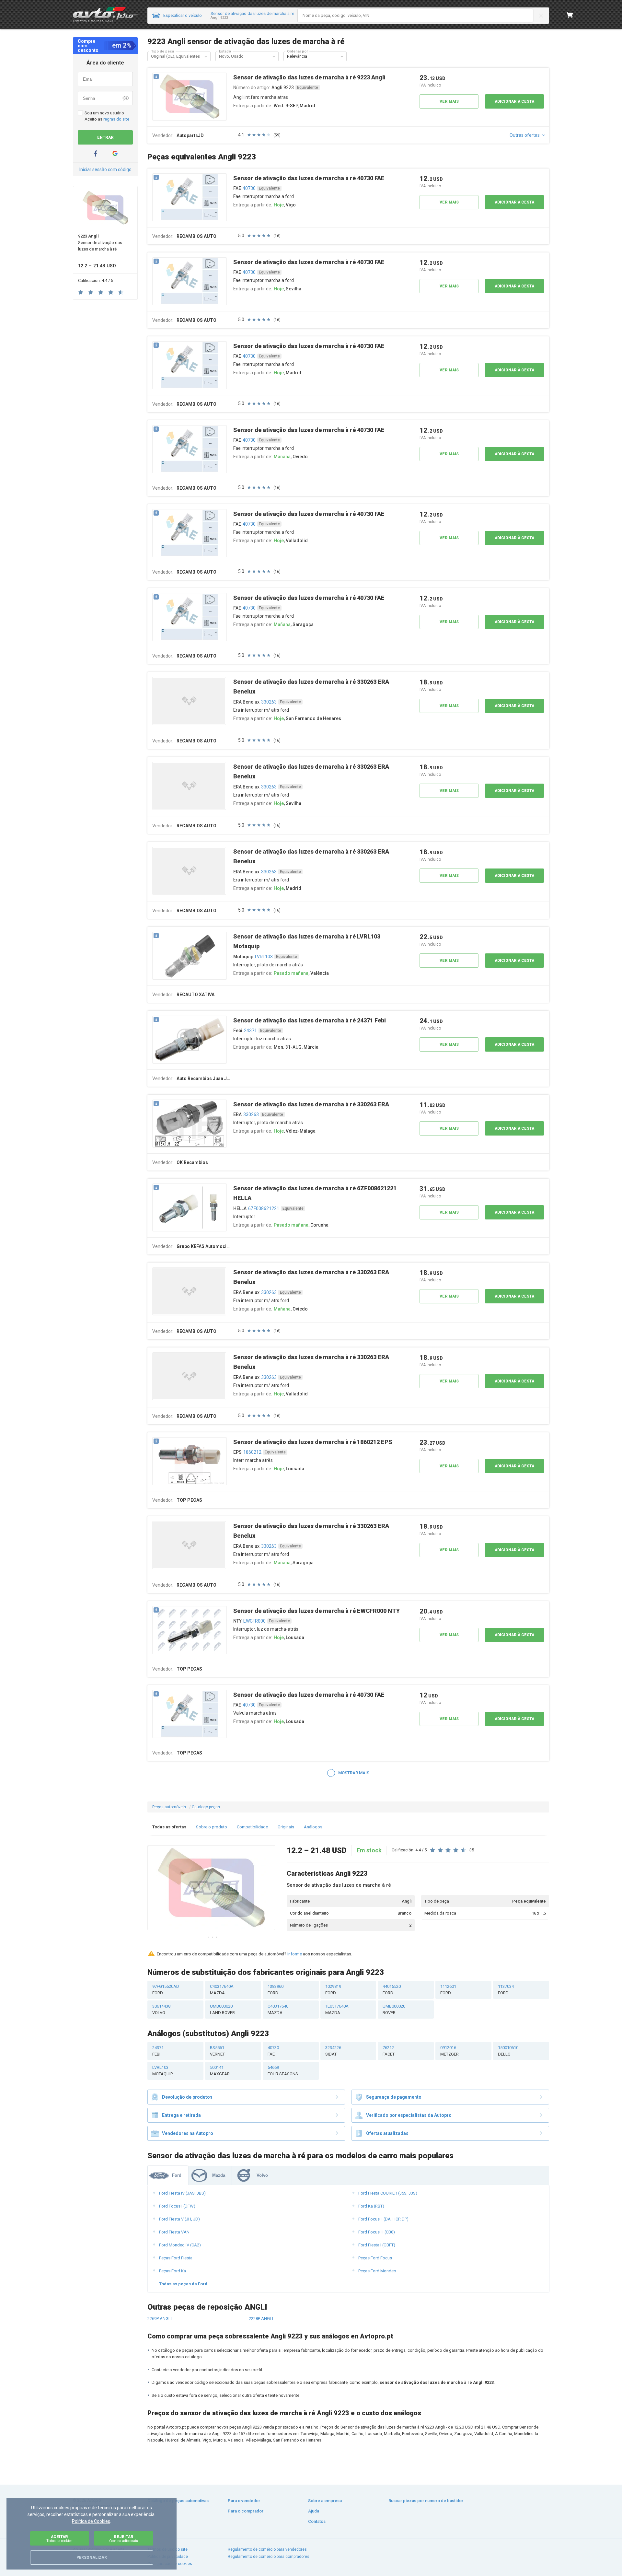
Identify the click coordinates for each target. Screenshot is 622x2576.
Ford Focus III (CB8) (377, 2232)
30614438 (161, 2009)
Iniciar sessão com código (105, 169)
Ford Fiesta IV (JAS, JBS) (182, 2193)
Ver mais (449, 101)
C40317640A (222, 1990)
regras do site (116, 119)
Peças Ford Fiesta (176, 2258)
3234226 (333, 2051)
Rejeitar (124, 2539)
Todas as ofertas (169, 1827)
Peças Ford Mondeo (377, 2271)
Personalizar (92, 2558)
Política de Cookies (91, 2521)
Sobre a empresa (325, 2501)
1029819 (333, 1990)
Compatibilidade (252, 1827)
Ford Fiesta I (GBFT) (377, 2245)
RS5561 (217, 2051)
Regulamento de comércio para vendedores (267, 2549)
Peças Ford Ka (173, 2271)
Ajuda (314, 2511)
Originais (286, 1827)
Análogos (313, 1827)
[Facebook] (96, 153)
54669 (283, 2071)
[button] (206, 56)
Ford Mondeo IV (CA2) (180, 2245)
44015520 (392, 1990)
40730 (249, 188)
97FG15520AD (166, 1990)
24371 (250, 1031)
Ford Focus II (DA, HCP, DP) (383, 2219)
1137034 (506, 1990)
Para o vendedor (244, 2501)
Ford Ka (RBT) (371, 2206)
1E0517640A (337, 2009)
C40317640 (278, 2009)
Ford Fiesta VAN (174, 2232)
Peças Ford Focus (375, 2258)
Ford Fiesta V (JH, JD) (179, 2219)
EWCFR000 (254, 1621)
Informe (295, 1954)
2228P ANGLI (261, 2319)
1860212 (252, 1452)
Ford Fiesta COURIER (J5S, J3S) (388, 2193)
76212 (389, 2051)
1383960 (276, 1990)
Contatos (317, 2521)
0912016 (449, 2051)
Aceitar (59, 2539)
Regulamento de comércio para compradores (269, 2557)
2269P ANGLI (160, 2319)
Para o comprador (246, 2511)
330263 (269, 702)
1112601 (448, 1990)
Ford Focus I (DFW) (177, 2206)
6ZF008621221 (264, 1208)
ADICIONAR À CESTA (514, 101)
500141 (220, 2071)
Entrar (105, 137)
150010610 (508, 2051)
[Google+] (115, 153)
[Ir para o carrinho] (570, 15)
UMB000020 (222, 2009)
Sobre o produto (212, 1827)
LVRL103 (264, 957)
